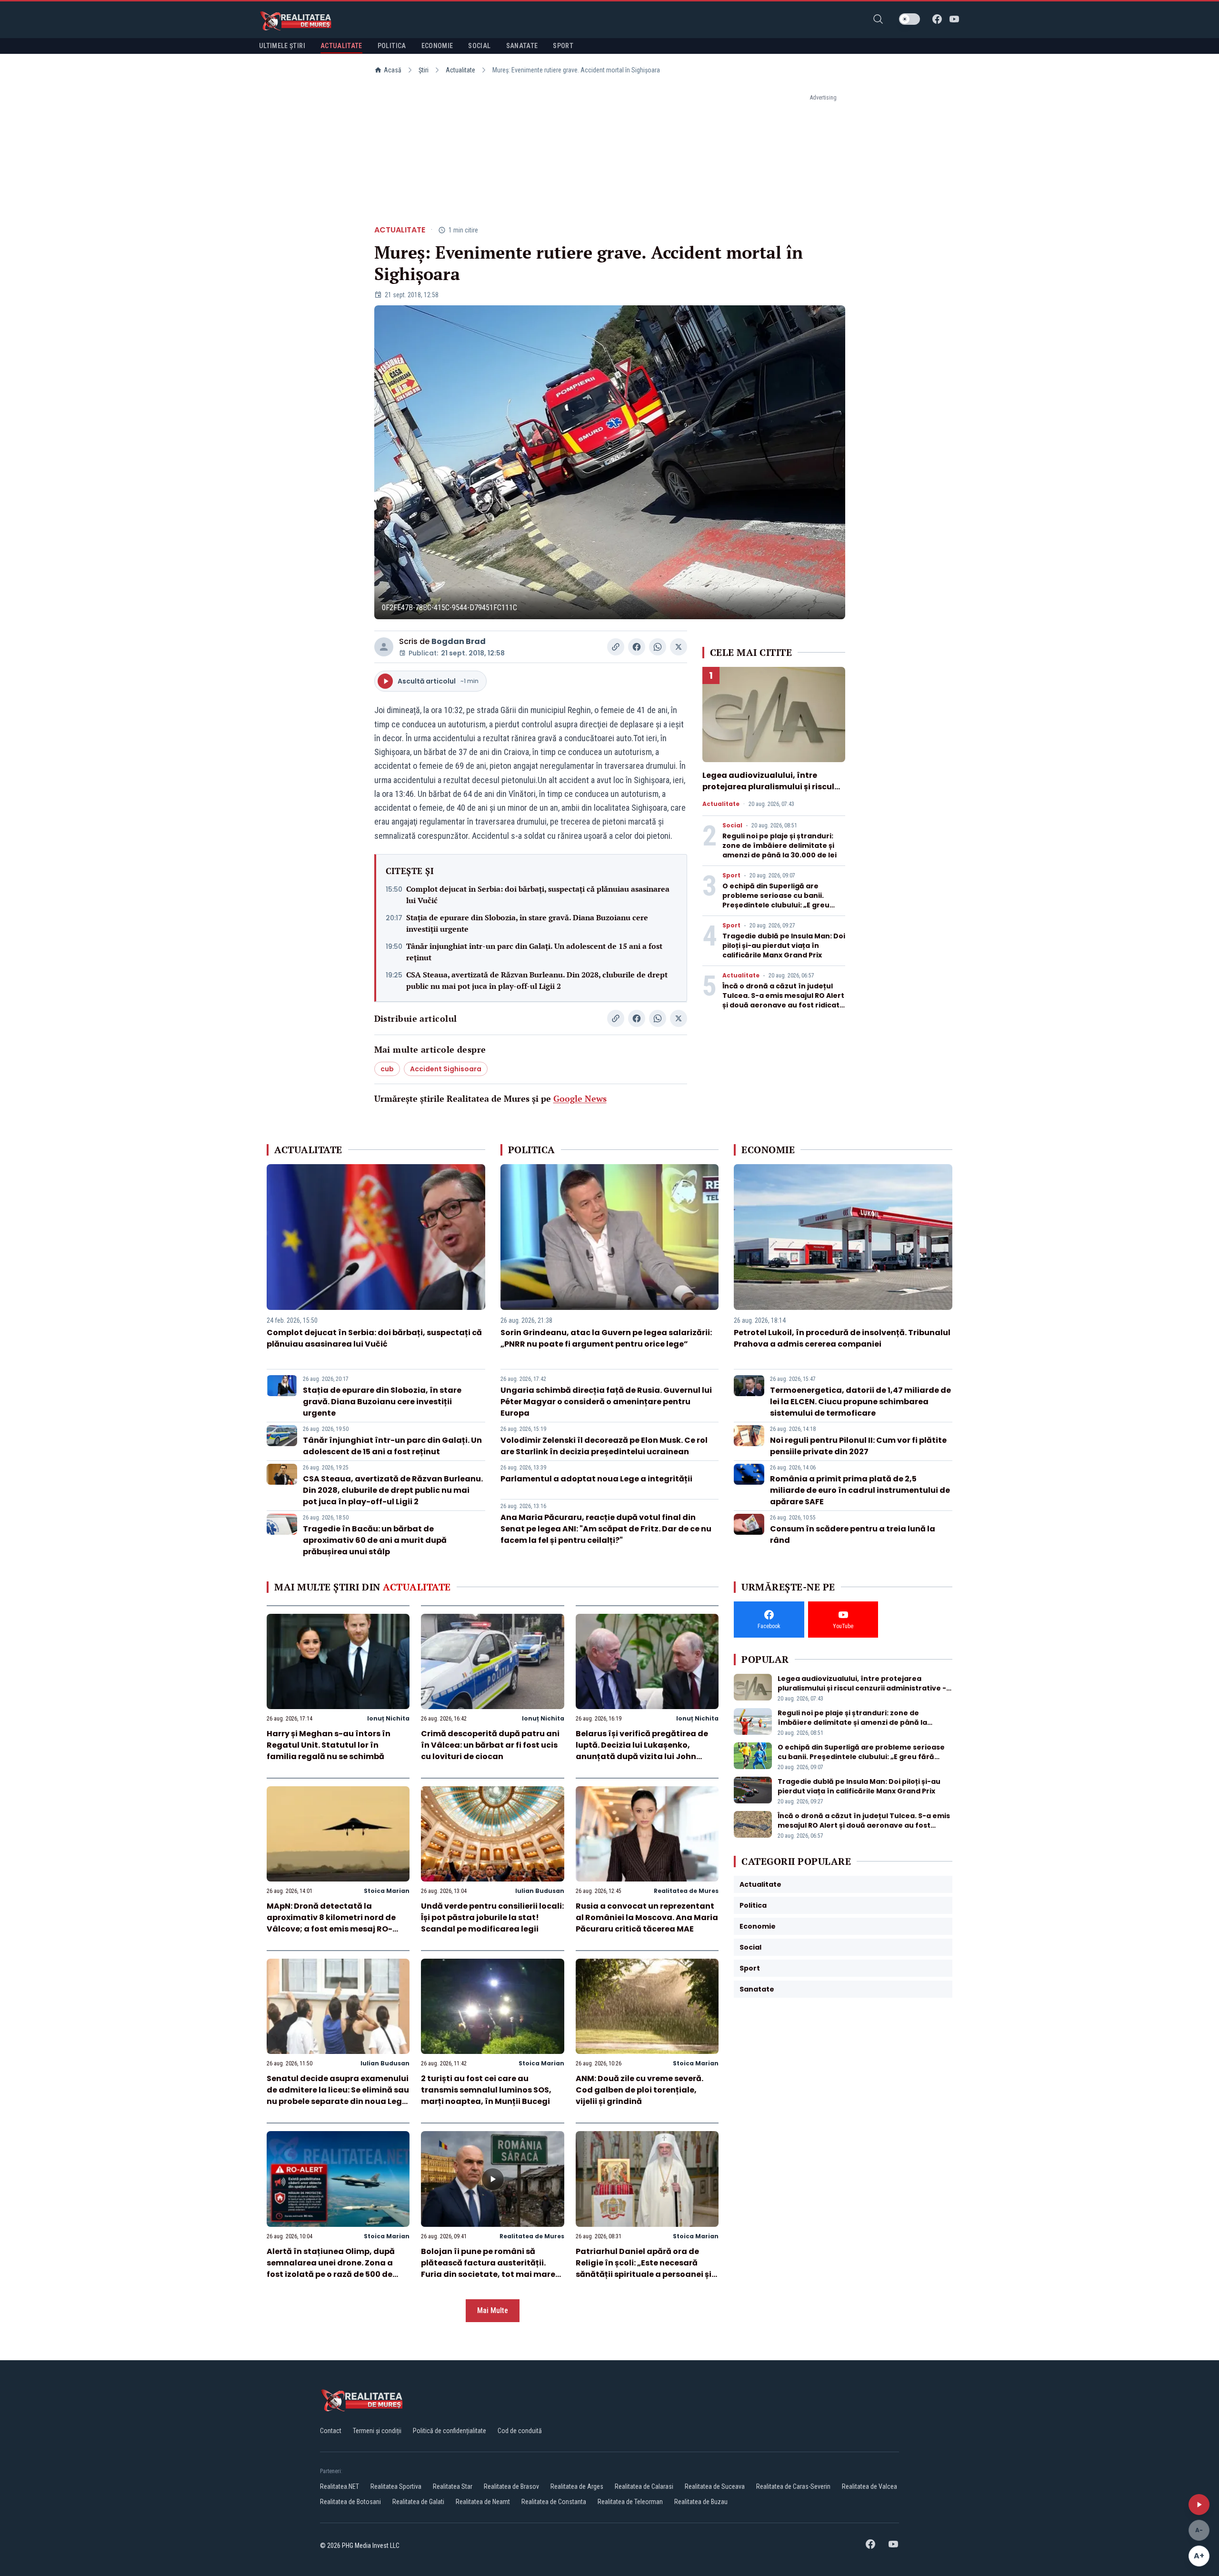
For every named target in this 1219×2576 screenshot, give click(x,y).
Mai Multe (493, 2310)
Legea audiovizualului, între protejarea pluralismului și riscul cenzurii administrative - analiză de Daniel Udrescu (769, 792)
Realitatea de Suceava (715, 2486)
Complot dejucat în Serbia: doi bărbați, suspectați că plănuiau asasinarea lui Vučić (538, 895)
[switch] (909, 19)
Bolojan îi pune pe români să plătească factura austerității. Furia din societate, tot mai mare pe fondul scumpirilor (488, 2269)
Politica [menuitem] (392, 46)
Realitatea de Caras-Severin (793, 2486)
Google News (580, 1098)
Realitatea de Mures (686, 1891)
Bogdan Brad (459, 641)
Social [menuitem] (479, 46)
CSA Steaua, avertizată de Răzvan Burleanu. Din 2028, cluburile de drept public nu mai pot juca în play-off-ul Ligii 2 (537, 980)
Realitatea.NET (340, 2486)
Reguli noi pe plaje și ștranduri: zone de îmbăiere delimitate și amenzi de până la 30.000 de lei (779, 845)
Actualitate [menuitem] (341, 46)
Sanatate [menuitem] (522, 46)
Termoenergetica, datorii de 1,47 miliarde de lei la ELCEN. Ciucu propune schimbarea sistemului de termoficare (860, 1402)
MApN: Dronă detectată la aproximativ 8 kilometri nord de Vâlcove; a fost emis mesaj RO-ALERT (331, 1923)
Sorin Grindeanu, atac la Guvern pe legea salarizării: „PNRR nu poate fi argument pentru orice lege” (606, 1338)
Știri (424, 70)
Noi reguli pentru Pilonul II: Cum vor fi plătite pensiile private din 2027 (858, 1446)
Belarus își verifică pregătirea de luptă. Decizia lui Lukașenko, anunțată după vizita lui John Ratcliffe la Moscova (642, 1751)
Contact (331, 2431)
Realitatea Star (453, 2486)
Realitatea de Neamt (483, 2502)
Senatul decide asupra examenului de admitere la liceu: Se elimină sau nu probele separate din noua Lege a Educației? (338, 2096)
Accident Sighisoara (446, 1069)
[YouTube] (954, 19)
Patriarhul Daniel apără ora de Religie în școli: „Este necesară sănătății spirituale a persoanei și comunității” (644, 2269)
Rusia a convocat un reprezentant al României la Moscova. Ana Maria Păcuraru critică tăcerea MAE (647, 1917)
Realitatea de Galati (418, 2502)
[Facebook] (937, 19)
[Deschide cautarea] (878, 19)
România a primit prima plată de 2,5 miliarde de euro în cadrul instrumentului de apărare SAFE (860, 1490)
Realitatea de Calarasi (644, 2486)
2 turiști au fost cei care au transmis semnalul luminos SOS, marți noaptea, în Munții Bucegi (486, 2090)
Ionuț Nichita (388, 1718)
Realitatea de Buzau (701, 2502)
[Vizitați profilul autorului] (384, 647)
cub (387, 1069)
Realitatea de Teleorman (630, 2502)
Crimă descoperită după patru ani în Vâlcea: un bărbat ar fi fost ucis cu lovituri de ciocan (490, 1745)
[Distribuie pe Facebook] (637, 647)
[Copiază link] (616, 647)
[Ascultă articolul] (1199, 2505)
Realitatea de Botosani (350, 2502)
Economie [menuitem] (437, 46)
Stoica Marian (387, 1891)
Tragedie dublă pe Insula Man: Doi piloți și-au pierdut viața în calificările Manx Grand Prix (784, 946)
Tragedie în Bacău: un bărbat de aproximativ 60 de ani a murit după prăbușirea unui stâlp (375, 1540)
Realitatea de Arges (577, 2486)
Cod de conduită (520, 2431)
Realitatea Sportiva (396, 2486)
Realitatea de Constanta (554, 2502)
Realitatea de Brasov (511, 2486)
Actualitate (460, 70)
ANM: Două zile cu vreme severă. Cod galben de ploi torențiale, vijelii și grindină (639, 2090)
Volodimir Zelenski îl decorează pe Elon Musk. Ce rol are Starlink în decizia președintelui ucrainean (604, 1446)
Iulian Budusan (540, 1891)
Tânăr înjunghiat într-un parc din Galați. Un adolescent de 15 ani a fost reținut (534, 952)
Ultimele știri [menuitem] (282, 46)
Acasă (393, 70)
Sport (731, 875)
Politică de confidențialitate (450, 2431)
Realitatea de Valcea (869, 2486)
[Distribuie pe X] (679, 647)
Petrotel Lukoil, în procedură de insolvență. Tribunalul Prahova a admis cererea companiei (842, 1338)
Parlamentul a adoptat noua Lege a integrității (596, 1479)
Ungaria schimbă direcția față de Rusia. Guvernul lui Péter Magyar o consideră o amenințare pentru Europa (606, 1402)
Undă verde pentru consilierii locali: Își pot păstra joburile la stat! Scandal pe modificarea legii (492, 1917)
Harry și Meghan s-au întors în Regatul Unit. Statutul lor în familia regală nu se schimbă (329, 1745)
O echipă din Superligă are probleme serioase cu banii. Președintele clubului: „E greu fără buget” (776, 900)
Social (732, 825)
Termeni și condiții (377, 2431)
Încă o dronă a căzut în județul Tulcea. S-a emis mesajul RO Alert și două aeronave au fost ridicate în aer (783, 1000)
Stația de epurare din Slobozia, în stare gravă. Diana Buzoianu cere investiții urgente (527, 923)
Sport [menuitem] (563, 46)
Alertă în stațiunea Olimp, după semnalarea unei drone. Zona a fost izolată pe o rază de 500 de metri (331, 2269)
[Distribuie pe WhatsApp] (658, 647)
